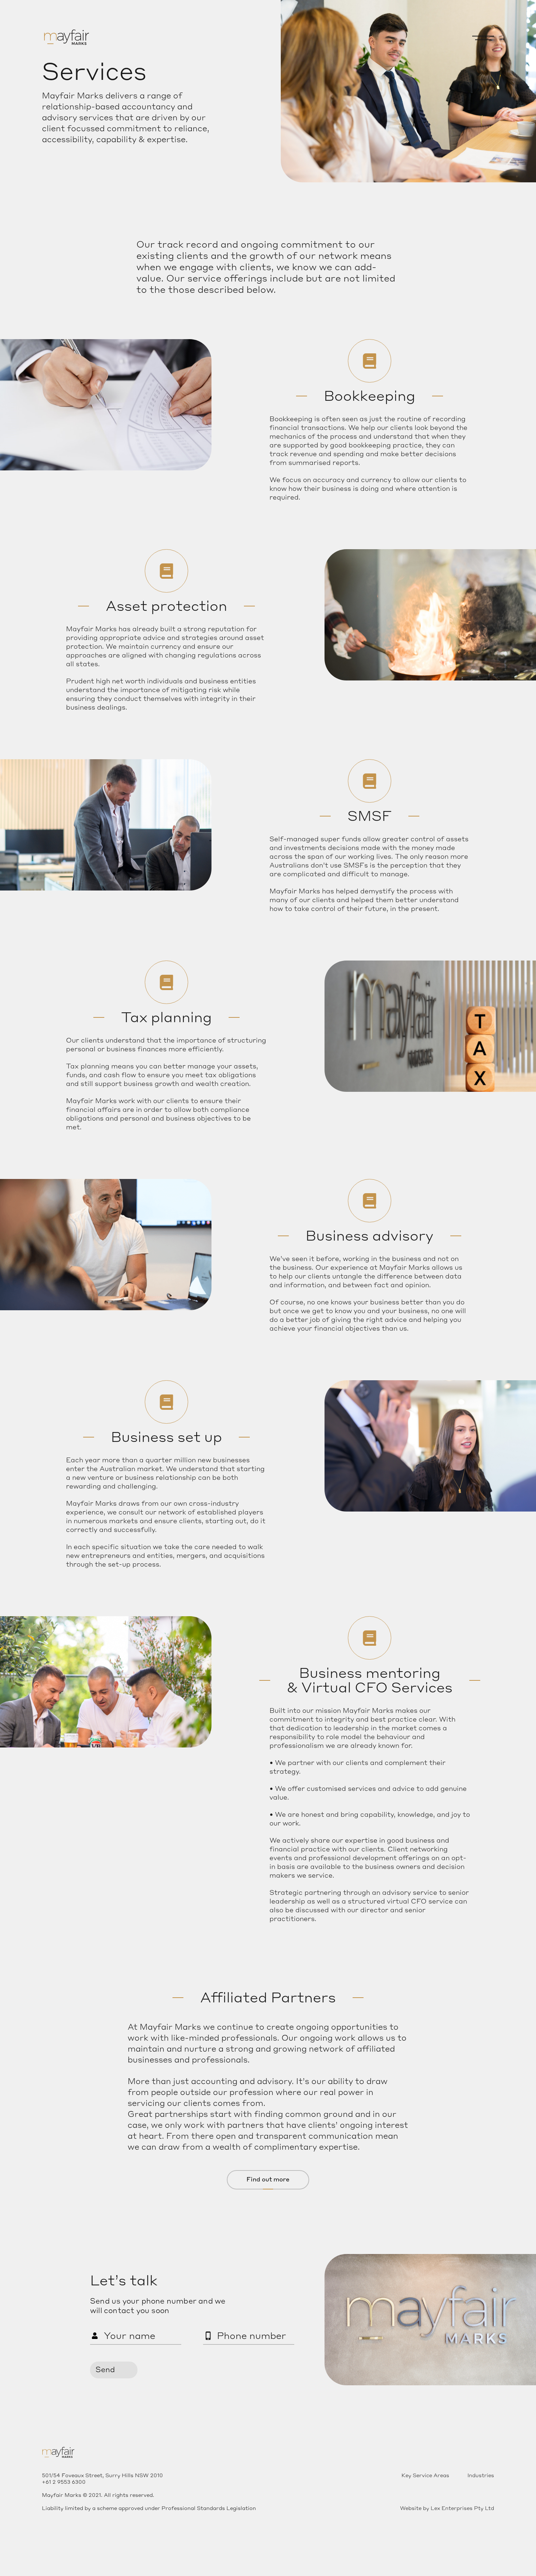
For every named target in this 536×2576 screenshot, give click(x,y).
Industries (481, 2475)
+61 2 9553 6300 (64, 2482)
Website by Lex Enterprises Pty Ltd (447, 2508)
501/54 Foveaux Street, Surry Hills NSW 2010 (102, 2475)
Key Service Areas (425, 2475)
